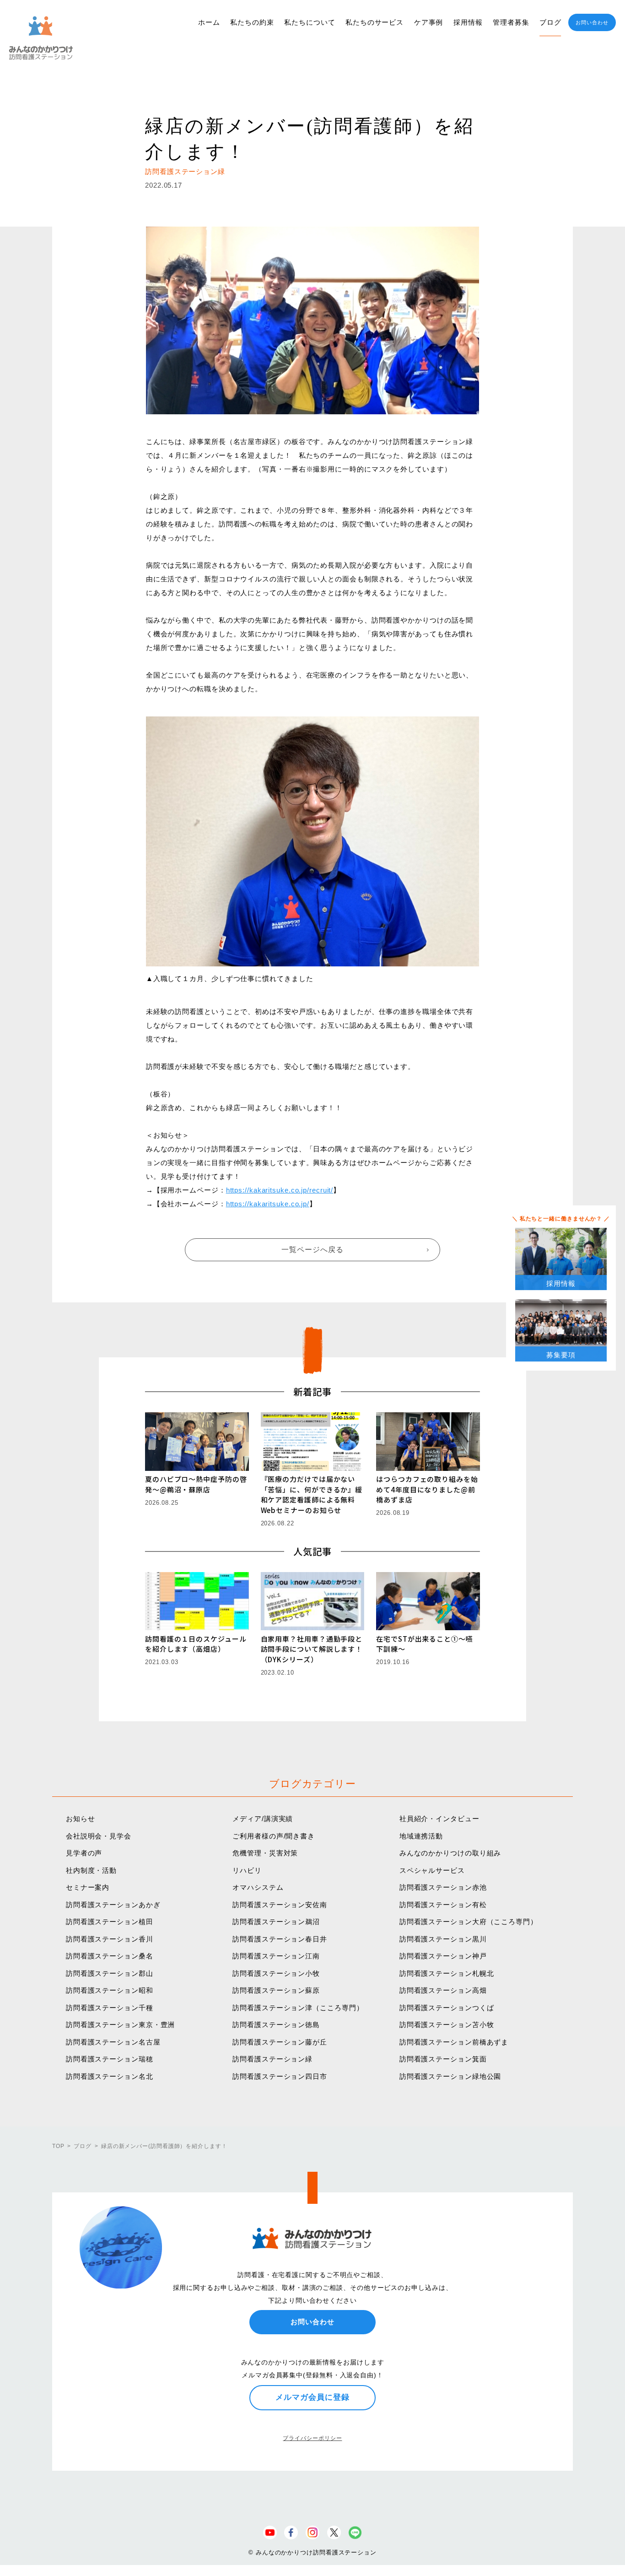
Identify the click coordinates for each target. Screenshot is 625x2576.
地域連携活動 (421, 1836)
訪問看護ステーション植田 (110, 1922)
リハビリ (247, 1870)
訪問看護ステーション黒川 (443, 1939)
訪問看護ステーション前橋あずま (454, 2042)
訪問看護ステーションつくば (447, 2008)
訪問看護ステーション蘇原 (276, 1990)
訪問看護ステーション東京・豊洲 (121, 2025)
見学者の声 (84, 1853)
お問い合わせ (592, 22)
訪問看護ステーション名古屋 (113, 2042)
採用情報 (468, 22)
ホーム (209, 22)
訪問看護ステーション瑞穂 (110, 2059)
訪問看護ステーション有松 (443, 1905)
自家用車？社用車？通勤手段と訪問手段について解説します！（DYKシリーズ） (312, 1649)
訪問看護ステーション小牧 (276, 1973)
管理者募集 (511, 22)
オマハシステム (258, 1887)
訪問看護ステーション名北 (110, 2076)
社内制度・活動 (91, 1870)
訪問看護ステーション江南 (276, 1956)
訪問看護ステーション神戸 (443, 1956)
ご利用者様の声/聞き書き (274, 1836)
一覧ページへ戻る (312, 1250)
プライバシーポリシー (312, 2438)
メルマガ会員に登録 (312, 2397)
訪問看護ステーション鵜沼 (276, 1922)
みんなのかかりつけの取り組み (450, 1853)
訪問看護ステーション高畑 (443, 1990)
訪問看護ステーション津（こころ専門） (298, 2008)
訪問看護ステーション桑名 (110, 1956)
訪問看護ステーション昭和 (110, 1990)
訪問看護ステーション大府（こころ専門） (469, 1922)
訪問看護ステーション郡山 (110, 1973)
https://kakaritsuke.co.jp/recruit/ (280, 1190)
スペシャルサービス (432, 1870)
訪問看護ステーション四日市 (280, 2076)
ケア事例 (429, 22)
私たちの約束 (252, 22)
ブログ (550, 22)
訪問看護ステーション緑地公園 (450, 2076)
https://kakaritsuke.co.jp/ (268, 1204)
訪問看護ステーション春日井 (280, 1939)
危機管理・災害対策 (265, 1853)
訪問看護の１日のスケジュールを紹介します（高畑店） (196, 1644)
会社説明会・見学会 (99, 1836)
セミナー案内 (88, 1887)
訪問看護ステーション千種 (110, 2008)
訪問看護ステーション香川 (110, 1939)
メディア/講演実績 (263, 1819)
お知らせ (81, 1819)
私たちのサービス (374, 22)
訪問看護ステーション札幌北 (447, 1973)
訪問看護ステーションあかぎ (113, 1905)
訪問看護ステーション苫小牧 (447, 2025)
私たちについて (310, 22)
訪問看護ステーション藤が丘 (280, 2042)
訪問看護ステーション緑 (272, 2059)
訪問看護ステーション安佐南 (280, 1905)
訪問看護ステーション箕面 (443, 2059)
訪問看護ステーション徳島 (276, 2025)
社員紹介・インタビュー (439, 1819)
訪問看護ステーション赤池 (443, 1887)
